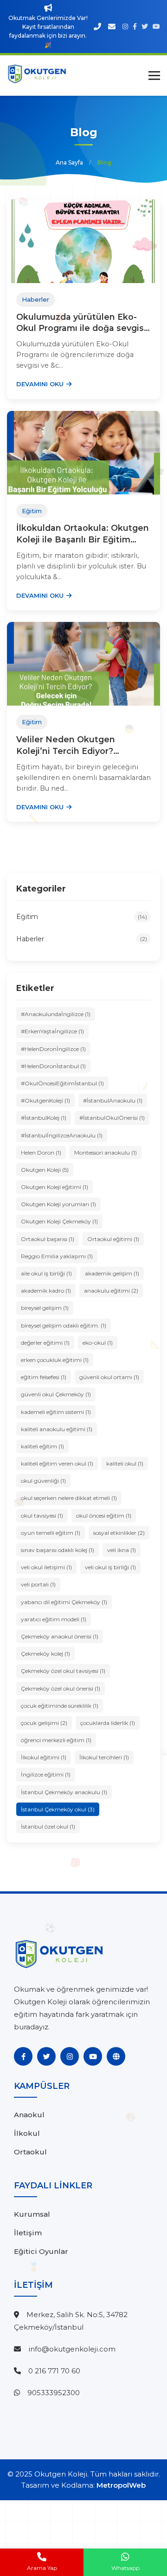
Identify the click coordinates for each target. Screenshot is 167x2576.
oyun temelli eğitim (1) (51, 1533)
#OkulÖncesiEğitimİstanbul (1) (62, 1083)
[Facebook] (23, 2056)
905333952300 (54, 2393)
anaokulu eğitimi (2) (111, 1291)
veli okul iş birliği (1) (110, 1567)
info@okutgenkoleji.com (72, 2349)
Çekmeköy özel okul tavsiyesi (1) (63, 1671)
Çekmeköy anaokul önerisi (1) (60, 1636)
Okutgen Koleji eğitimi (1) (55, 1187)
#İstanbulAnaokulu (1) (113, 1100)
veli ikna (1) (122, 1550)
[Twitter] (46, 2056)
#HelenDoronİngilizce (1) (53, 1049)
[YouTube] (93, 2056)
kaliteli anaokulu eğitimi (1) (57, 1429)
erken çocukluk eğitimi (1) (55, 1360)
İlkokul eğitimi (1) (44, 1757)
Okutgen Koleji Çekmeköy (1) (59, 1221)
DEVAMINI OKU (40, 384)
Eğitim (82, 917)
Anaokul (29, 2115)
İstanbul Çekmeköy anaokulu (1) (64, 1792)
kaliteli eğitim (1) (42, 1446)
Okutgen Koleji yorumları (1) (58, 1204)
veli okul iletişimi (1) (46, 1567)
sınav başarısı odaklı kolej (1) (58, 1550)
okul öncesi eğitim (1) (104, 1516)
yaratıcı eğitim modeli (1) (54, 1619)
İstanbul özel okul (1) (48, 1826)
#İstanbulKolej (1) (44, 1118)
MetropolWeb (121, 2485)
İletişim (28, 2233)
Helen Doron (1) (41, 1153)
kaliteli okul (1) (125, 1463)
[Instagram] (70, 2056)
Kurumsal (32, 2214)
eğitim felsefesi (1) (44, 1377)
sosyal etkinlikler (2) (119, 1533)
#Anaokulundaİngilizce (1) (56, 1014)
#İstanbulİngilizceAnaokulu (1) (62, 1135)
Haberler (82, 939)
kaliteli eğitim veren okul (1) (57, 1463)
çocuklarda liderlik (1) (108, 1723)
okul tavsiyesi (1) (42, 1516)
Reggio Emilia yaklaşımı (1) (57, 1256)
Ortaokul (30, 2152)
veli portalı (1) (38, 1584)
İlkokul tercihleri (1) (104, 1757)
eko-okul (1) (98, 1343)
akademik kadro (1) (46, 1291)
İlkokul (27, 2133)
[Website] (116, 2056)
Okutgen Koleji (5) (45, 1170)
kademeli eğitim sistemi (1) (56, 1412)
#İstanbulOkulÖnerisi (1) (112, 1118)
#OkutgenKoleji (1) (45, 1100)
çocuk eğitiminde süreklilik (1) (60, 1706)
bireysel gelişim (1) (45, 1308)
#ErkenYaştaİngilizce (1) (52, 1031)
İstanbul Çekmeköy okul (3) (58, 1809)
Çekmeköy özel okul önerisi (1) (61, 1688)
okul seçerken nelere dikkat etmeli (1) (69, 1498)
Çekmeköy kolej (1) (45, 1654)
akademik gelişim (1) (112, 1273)
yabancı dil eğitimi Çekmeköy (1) (64, 1602)
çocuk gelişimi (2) (44, 1723)
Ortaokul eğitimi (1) (113, 1239)
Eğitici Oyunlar (41, 2251)
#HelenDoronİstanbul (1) (53, 1066)
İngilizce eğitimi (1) (46, 1774)
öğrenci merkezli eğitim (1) (56, 1740)
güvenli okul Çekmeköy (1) (56, 1394)
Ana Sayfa (69, 162)
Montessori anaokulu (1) (106, 1153)
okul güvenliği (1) (43, 1481)
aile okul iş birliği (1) (46, 1273)
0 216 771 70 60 (54, 2371)
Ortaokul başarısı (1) (48, 1239)
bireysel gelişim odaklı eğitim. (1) (64, 1325)
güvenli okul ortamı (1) (109, 1377)
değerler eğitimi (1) (45, 1343)
